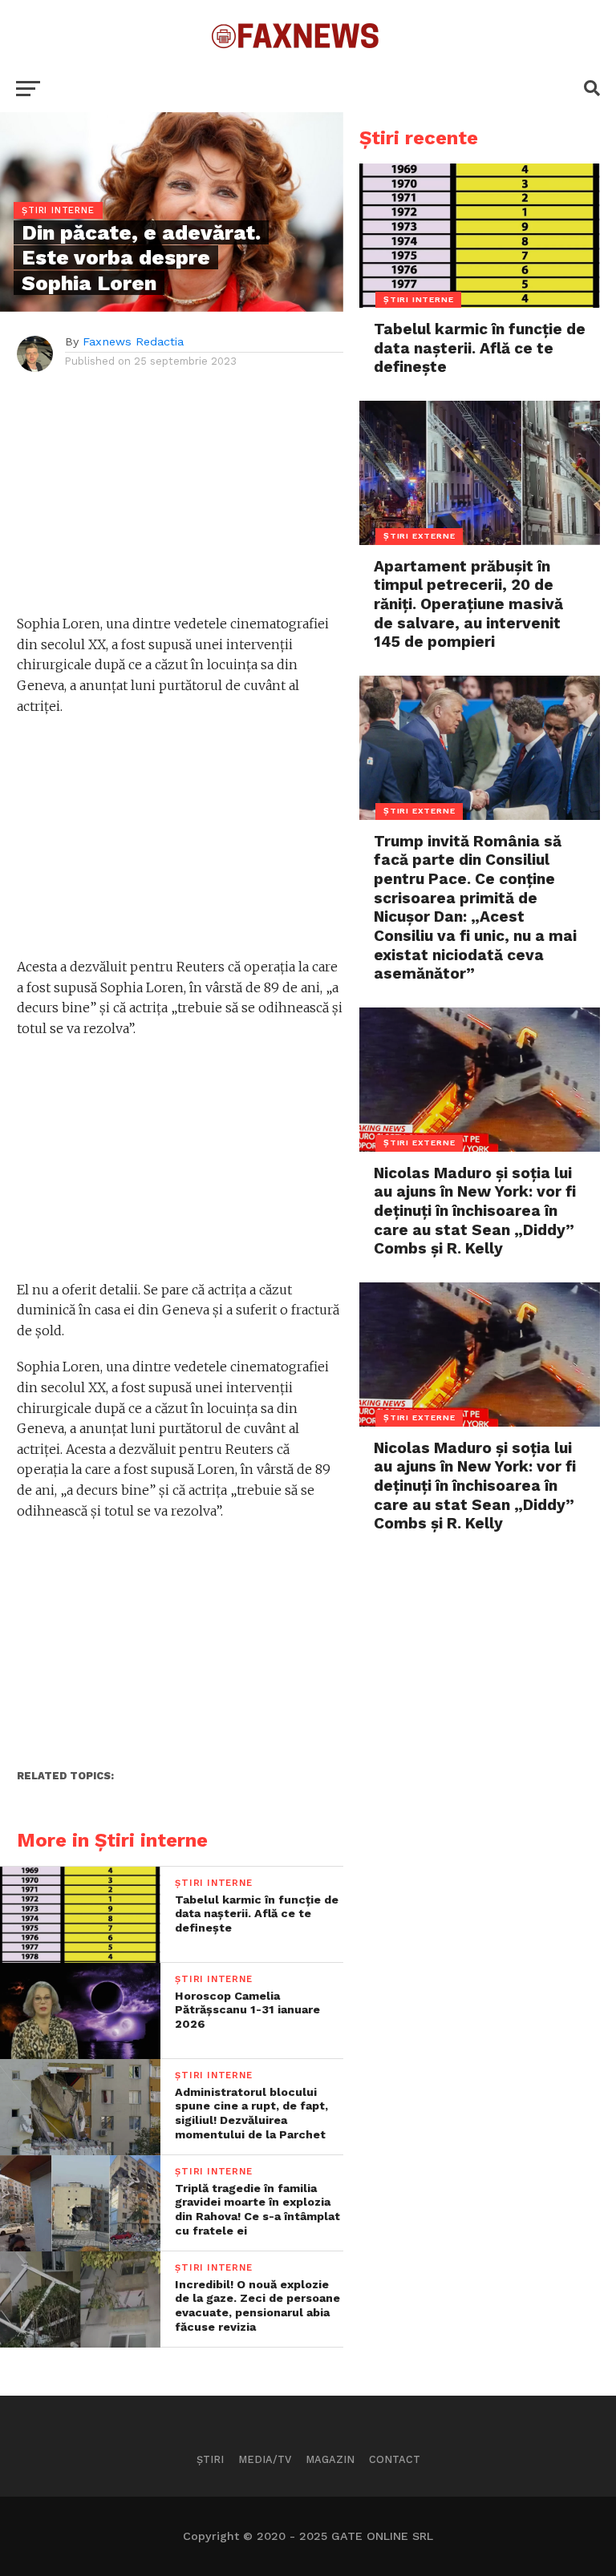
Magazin (330, 2459)
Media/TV (265, 2459)
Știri (210, 2459)
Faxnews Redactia (133, 341)
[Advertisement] (180, 502)
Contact (395, 2459)
